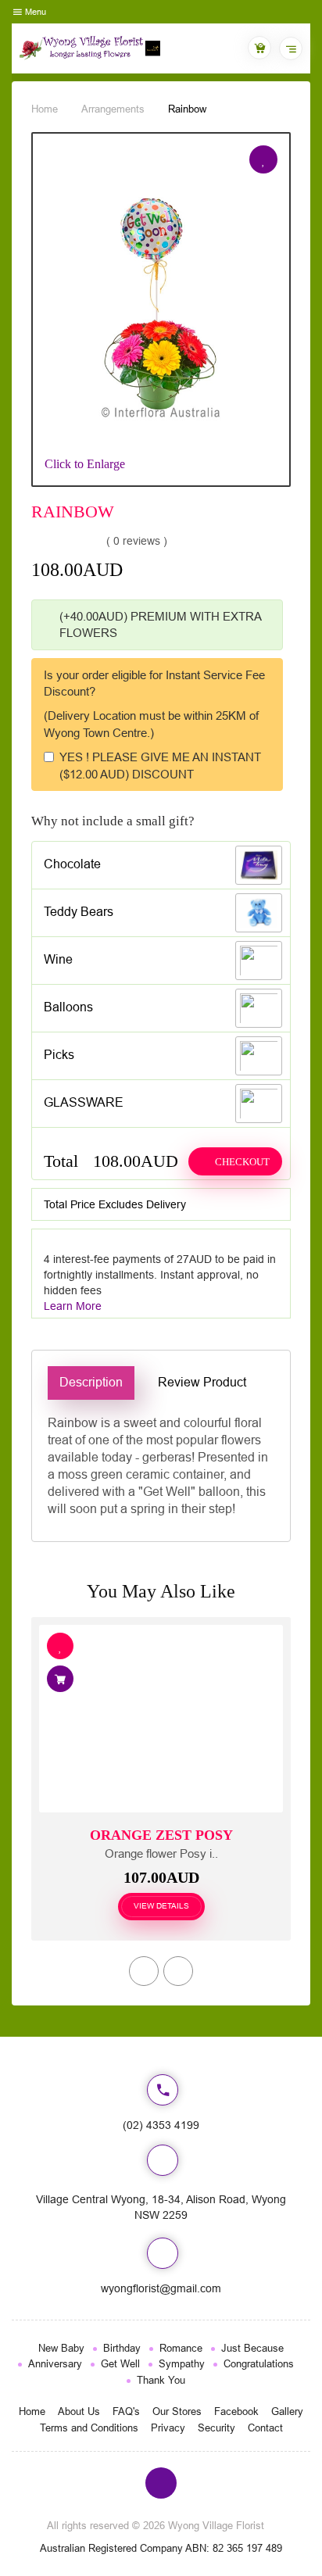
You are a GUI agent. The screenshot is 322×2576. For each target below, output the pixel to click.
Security (216, 2428)
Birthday (122, 2348)
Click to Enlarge (85, 464)
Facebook (236, 2411)
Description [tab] (91, 1382)
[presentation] (144, 1971)
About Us (79, 2411)
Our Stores (177, 2411)
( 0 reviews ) (137, 541)
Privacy (168, 2428)
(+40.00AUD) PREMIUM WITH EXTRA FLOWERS (160, 624)
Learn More (73, 1306)
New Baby (61, 2348)
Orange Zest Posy (161, 1835)
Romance (181, 2348)
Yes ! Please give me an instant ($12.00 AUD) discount (160, 765)
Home (45, 109)
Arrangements (113, 109)
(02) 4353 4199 (161, 2125)
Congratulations (259, 2364)
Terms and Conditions (89, 2428)
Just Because (252, 2348)
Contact (265, 2428)
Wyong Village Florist (216, 2526)
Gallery (287, 2411)
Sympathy (182, 2364)
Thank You (161, 2380)
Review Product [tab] (202, 1382)
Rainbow (187, 109)
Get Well (120, 2364)
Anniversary (55, 2364)
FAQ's (126, 2411)
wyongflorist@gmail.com (161, 2288)
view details (161, 1906)
